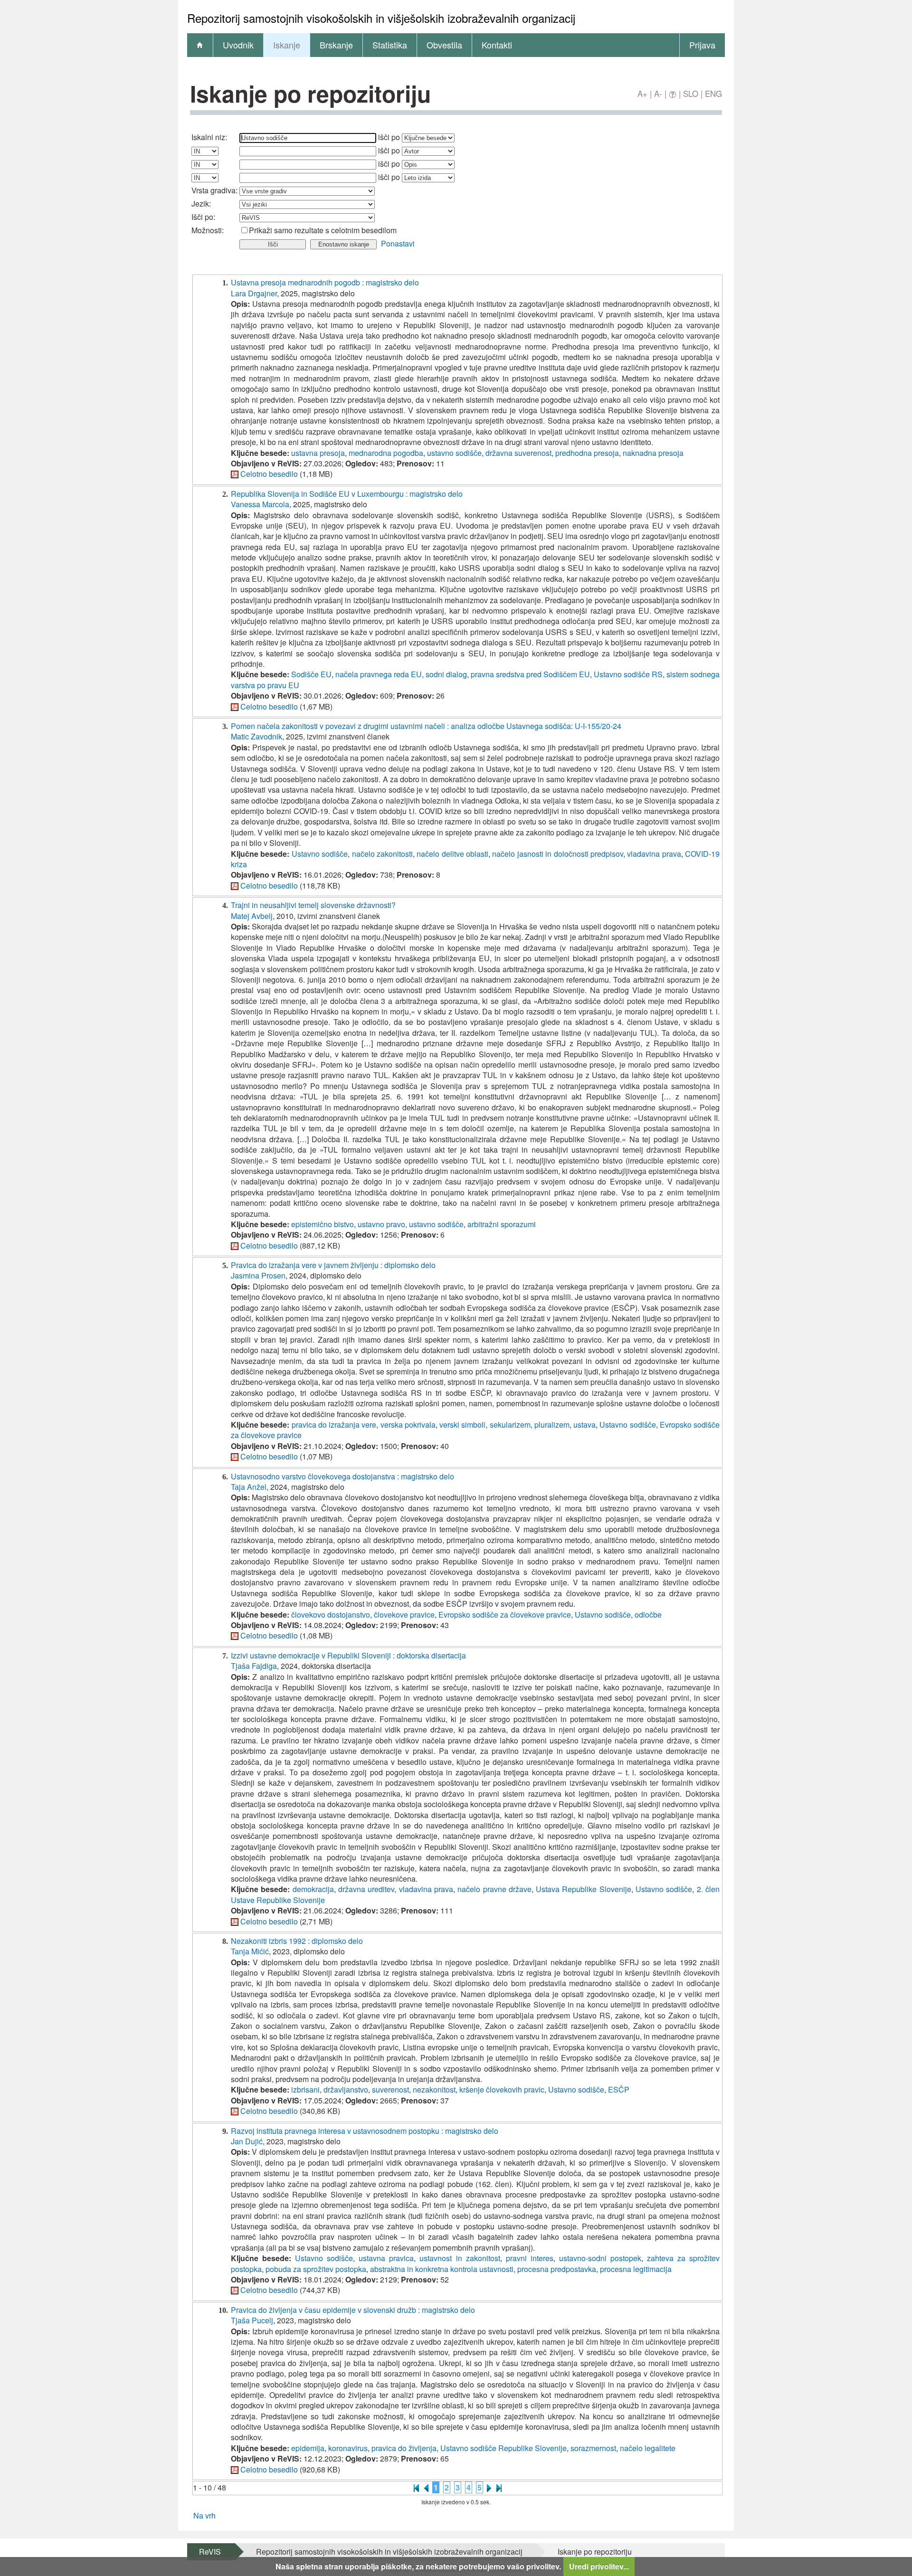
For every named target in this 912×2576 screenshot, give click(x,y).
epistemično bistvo (323, 1224)
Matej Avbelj (252, 916)
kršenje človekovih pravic (502, 2089)
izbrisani (305, 2089)
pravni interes (530, 2258)
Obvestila (444, 45)
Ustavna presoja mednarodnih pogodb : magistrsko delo (325, 282)
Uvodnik (238, 45)
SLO (691, 93)
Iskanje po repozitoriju (595, 2552)
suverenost (390, 2089)
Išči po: (203, 217)
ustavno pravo (381, 1224)
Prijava (702, 45)
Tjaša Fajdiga (254, 1666)
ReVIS (210, 2552)
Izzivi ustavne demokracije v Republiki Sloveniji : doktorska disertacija (348, 1655)
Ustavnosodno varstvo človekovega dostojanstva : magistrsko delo (342, 1476)
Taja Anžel (249, 1487)
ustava (584, 1425)
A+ (642, 93)
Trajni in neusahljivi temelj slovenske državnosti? (313, 905)
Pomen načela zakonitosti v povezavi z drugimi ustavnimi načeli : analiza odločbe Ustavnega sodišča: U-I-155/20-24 (426, 726)
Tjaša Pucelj (252, 2320)
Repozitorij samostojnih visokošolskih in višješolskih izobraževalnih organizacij (389, 2552)
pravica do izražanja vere (334, 1425)
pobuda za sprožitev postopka (316, 2269)
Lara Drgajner (254, 293)
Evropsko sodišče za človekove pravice (505, 1615)
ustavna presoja (318, 453)
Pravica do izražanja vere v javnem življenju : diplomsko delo (333, 1265)
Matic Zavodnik (256, 736)
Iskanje (287, 45)
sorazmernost (593, 2448)
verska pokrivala (408, 1425)
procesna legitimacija (636, 2269)
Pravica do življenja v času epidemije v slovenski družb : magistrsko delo (353, 2310)
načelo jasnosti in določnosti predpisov (558, 854)
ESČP (619, 2089)
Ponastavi (398, 243)
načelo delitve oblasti (452, 854)
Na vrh (204, 2515)
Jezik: (201, 204)
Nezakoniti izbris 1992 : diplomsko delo (297, 1941)
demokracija (313, 1889)
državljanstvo (346, 2089)
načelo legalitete (648, 2448)
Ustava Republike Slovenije (584, 1889)
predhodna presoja (587, 453)
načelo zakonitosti (382, 854)
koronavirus (348, 2448)
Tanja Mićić (250, 1951)
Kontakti (497, 45)
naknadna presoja (653, 453)
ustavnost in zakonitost (460, 2258)
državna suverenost (518, 453)
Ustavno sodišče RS (628, 674)
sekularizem (510, 1425)
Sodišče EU (311, 674)
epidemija (308, 2448)
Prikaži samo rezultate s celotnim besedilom (323, 230)
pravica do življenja (404, 2448)
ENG (713, 93)
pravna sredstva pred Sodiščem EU (530, 674)
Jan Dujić (247, 2141)
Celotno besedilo (269, 474)
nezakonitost (434, 2089)
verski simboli (462, 1425)
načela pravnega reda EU (379, 674)
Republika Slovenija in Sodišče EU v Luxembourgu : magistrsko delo (347, 494)
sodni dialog (446, 674)
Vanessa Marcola (260, 504)
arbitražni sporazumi (502, 1224)
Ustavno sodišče (320, 854)
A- (658, 93)
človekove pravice (404, 1615)
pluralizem (552, 1425)
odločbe (648, 1615)
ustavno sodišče (454, 453)
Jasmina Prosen (258, 1275)
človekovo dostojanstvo (331, 1615)
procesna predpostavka (557, 2269)
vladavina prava (654, 854)
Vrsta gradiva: (214, 190)
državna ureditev (366, 1889)
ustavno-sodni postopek (600, 2258)
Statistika (390, 45)
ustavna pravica (386, 2258)
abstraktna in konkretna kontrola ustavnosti (442, 2269)
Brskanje (336, 45)
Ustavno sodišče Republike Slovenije (503, 2448)
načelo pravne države (494, 1889)
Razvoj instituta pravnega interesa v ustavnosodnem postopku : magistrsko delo (365, 2131)
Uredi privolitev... (599, 2566)
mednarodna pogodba (386, 453)
